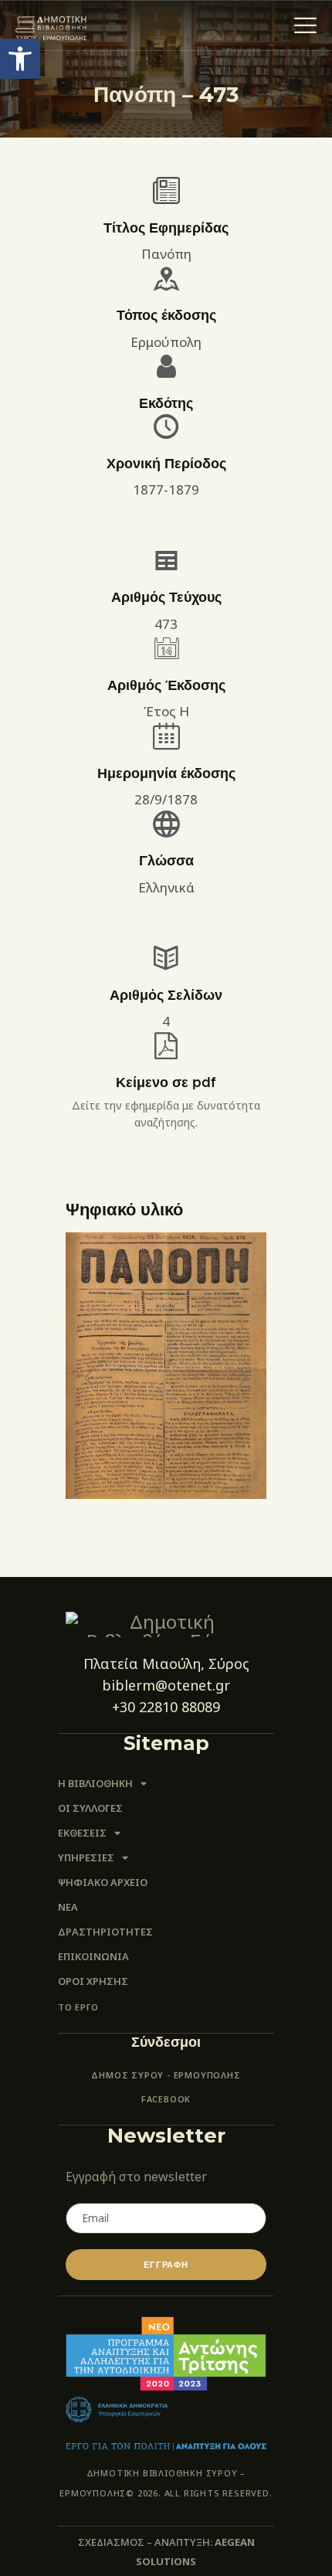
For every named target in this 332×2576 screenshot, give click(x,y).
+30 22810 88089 (166, 1707)
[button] (20, 59)
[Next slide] (242, 1378)
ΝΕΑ (68, 1907)
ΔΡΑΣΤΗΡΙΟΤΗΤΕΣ (105, 1932)
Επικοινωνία (93, 1956)
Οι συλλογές (90, 1808)
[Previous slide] (90, 1378)
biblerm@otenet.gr (166, 1685)
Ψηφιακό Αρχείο (103, 1882)
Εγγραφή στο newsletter (136, 2177)
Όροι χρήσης (93, 1981)
